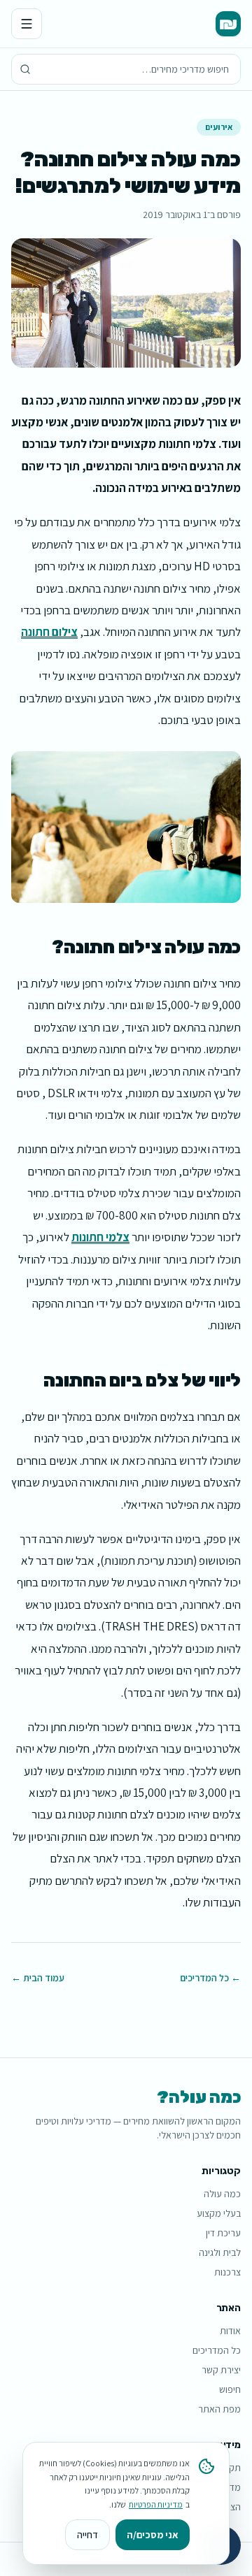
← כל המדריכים (210, 1978)
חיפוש (230, 2389)
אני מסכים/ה (153, 2535)
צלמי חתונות (100, 1237)
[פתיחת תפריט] (27, 24)
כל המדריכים (217, 2350)
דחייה (87, 2535)
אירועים (219, 127)
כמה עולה (222, 2194)
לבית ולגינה (220, 2252)
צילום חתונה (49, 632)
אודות (230, 2331)
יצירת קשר (221, 2370)
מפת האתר (219, 2409)
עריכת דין (223, 2233)
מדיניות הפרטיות (156, 2504)
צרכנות (227, 2272)
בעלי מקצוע (219, 2213)
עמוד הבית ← (38, 1978)
